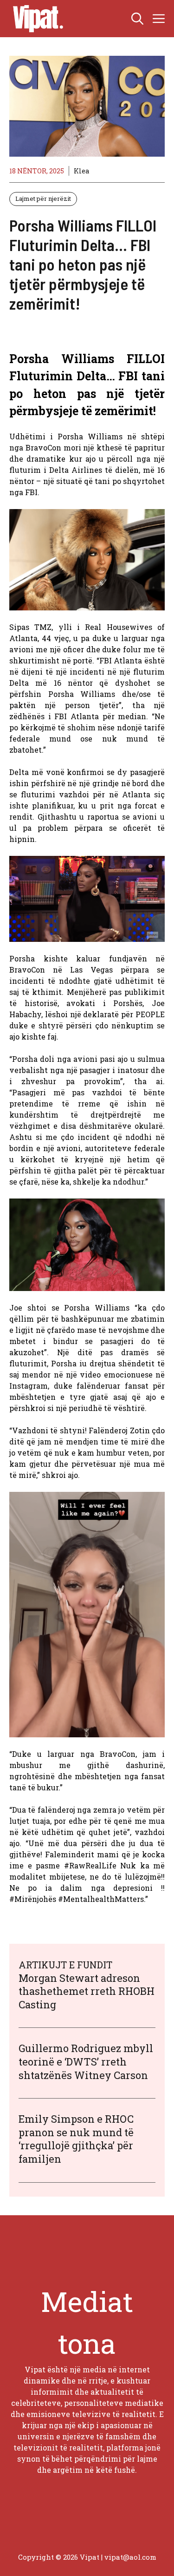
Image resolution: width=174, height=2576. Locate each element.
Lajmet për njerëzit (43, 199)
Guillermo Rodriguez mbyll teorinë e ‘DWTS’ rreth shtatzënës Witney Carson (86, 2061)
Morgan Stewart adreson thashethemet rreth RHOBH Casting (87, 1991)
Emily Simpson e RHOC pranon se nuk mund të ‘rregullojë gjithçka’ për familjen (76, 2139)
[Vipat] (36, 19)
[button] (137, 19)
